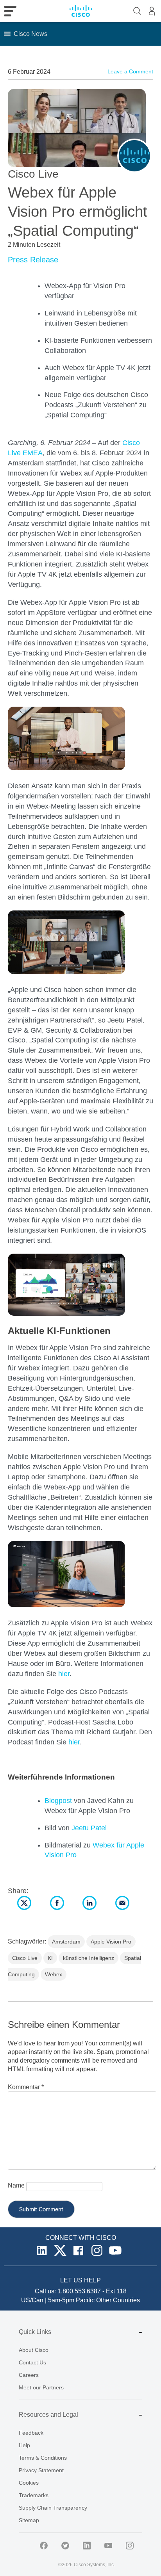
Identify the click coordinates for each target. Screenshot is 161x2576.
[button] (30, 34)
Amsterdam (66, 1942)
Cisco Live (25, 1958)
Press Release (33, 260)
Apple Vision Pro (111, 1942)
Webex (54, 1974)
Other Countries (118, 2300)
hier (64, 1674)
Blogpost (58, 1801)
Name (16, 2185)
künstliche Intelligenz (89, 1958)
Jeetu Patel (89, 1828)
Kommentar (26, 2087)
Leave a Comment (130, 71)
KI (50, 1958)
